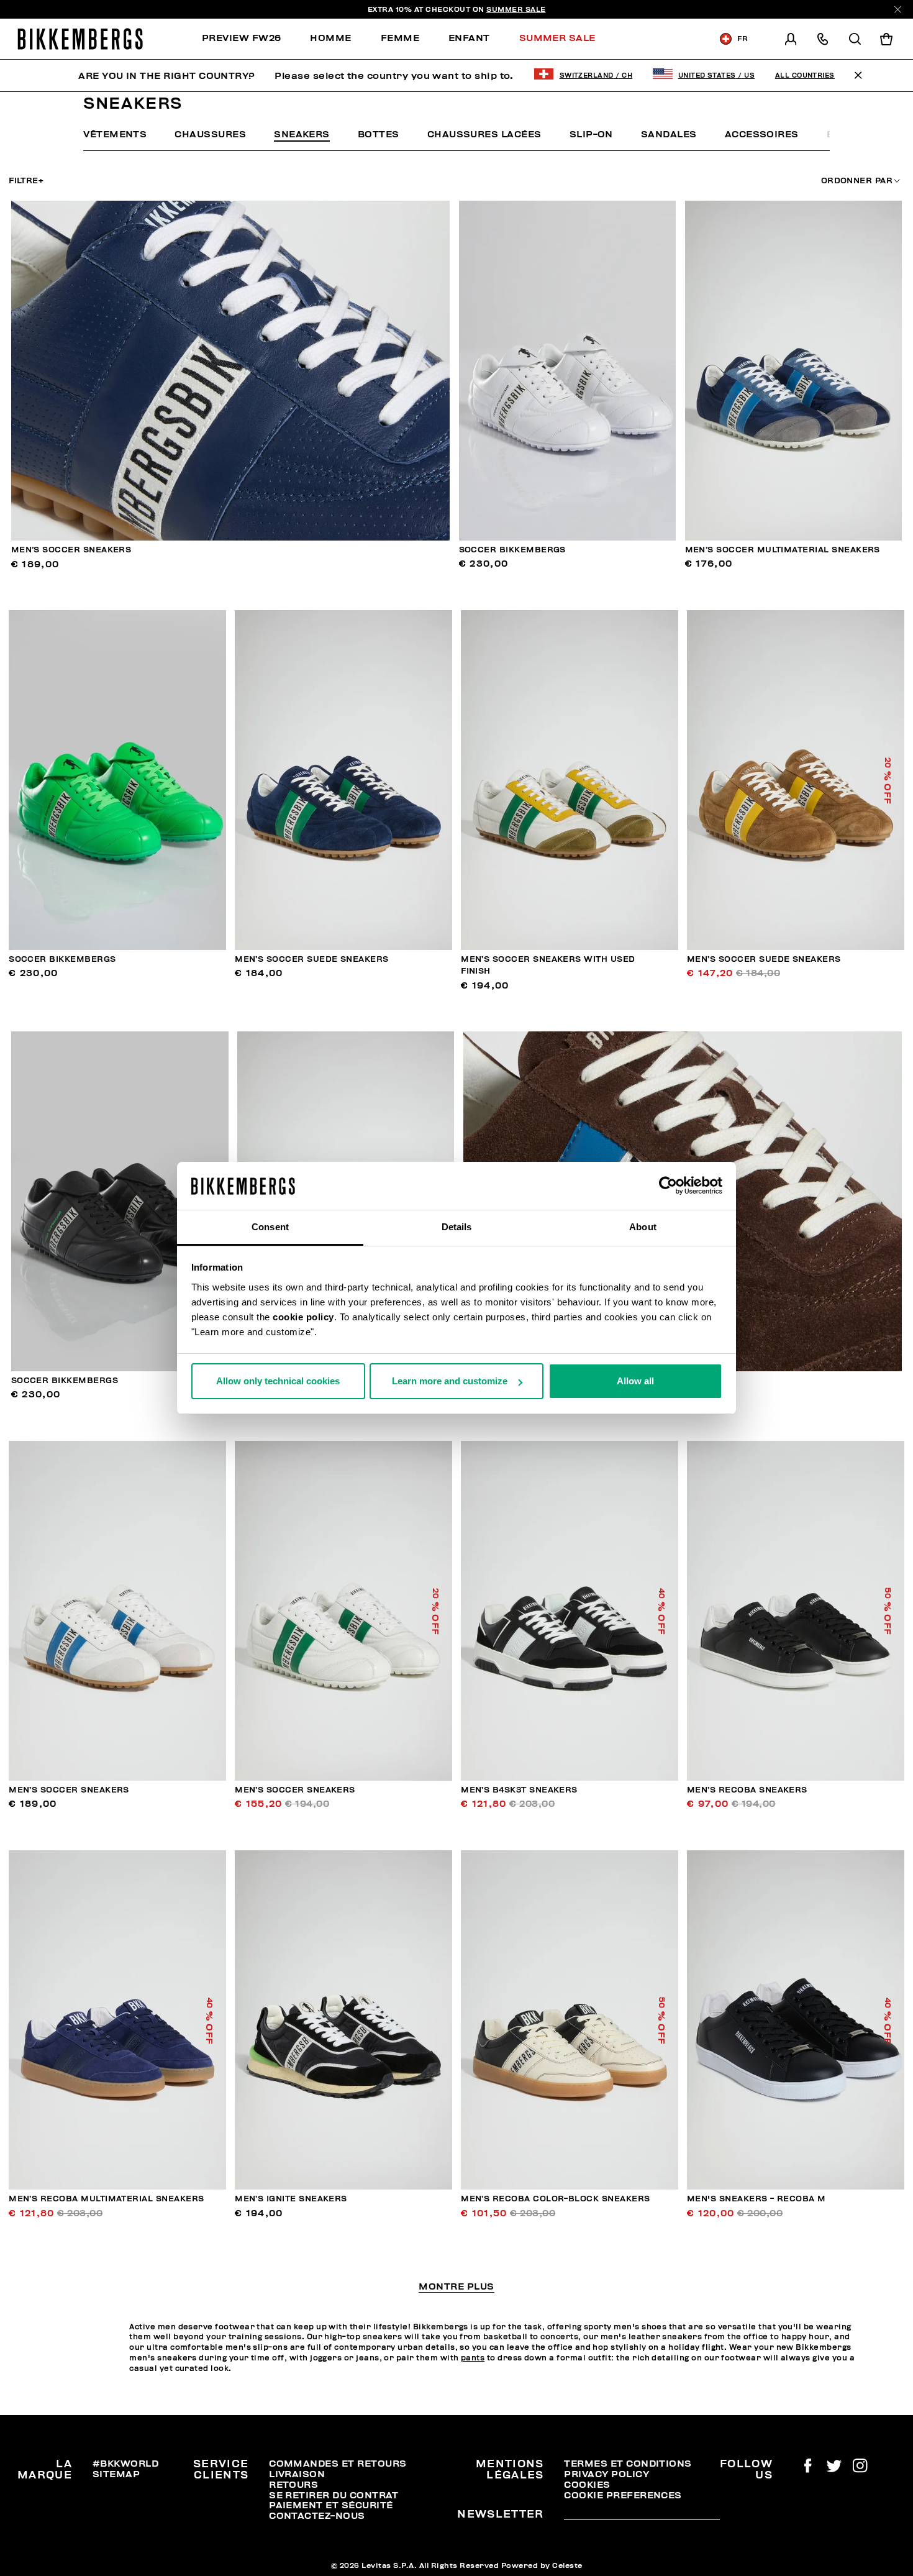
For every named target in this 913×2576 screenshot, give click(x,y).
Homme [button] (330, 38)
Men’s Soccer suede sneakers (312, 959)
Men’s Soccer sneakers (71, 550)
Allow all (635, 1381)
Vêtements (115, 134)
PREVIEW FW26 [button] (242, 38)
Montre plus (456, 2287)
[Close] (898, 10)
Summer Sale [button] (557, 38)
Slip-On (591, 134)
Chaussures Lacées (484, 134)
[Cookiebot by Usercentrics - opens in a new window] (668, 1186)
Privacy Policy (606, 2474)
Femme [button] (400, 38)
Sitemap (116, 2474)
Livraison (297, 2474)
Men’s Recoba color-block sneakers (555, 2199)
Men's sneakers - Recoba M (756, 2199)
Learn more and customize (450, 1381)
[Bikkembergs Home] (80, 39)
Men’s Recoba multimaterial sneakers (106, 2199)
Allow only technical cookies (278, 1381)
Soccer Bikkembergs (512, 550)
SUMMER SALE (516, 9)
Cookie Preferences (623, 2495)
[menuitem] (249, 39)
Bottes (379, 134)
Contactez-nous (317, 2516)
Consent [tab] (270, 1227)
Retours (293, 2485)
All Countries (805, 75)
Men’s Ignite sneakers (291, 2199)
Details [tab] (457, 1227)
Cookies (587, 2485)
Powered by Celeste (542, 2565)
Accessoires (762, 134)
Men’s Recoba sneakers (747, 1790)
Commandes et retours (338, 2464)
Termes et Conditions (628, 2464)
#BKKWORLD (125, 2464)
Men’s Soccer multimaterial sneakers (783, 550)
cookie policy (303, 1317)
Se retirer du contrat (334, 2495)
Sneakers (302, 134)
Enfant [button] (469, 38)
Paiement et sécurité (331, 2505)
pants (473, 2358)
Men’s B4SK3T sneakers (519, 1790)
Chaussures (210, 134)
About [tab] (643, 1227)
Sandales (669, 134)
